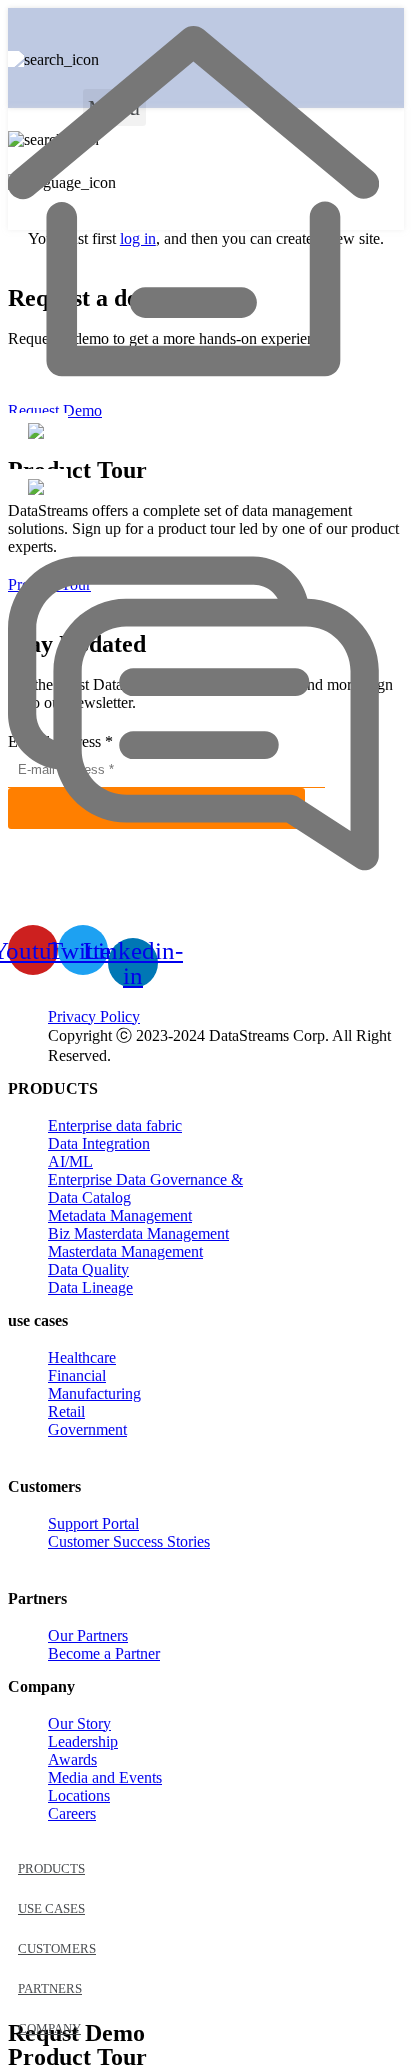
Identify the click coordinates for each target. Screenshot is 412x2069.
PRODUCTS (51, 1868)
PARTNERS (50, 1988)
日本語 (179, 114)
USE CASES (51, 1908)
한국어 (179, 93)
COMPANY (49, 2028)
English (180, 74)
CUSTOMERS (57, 1948)
